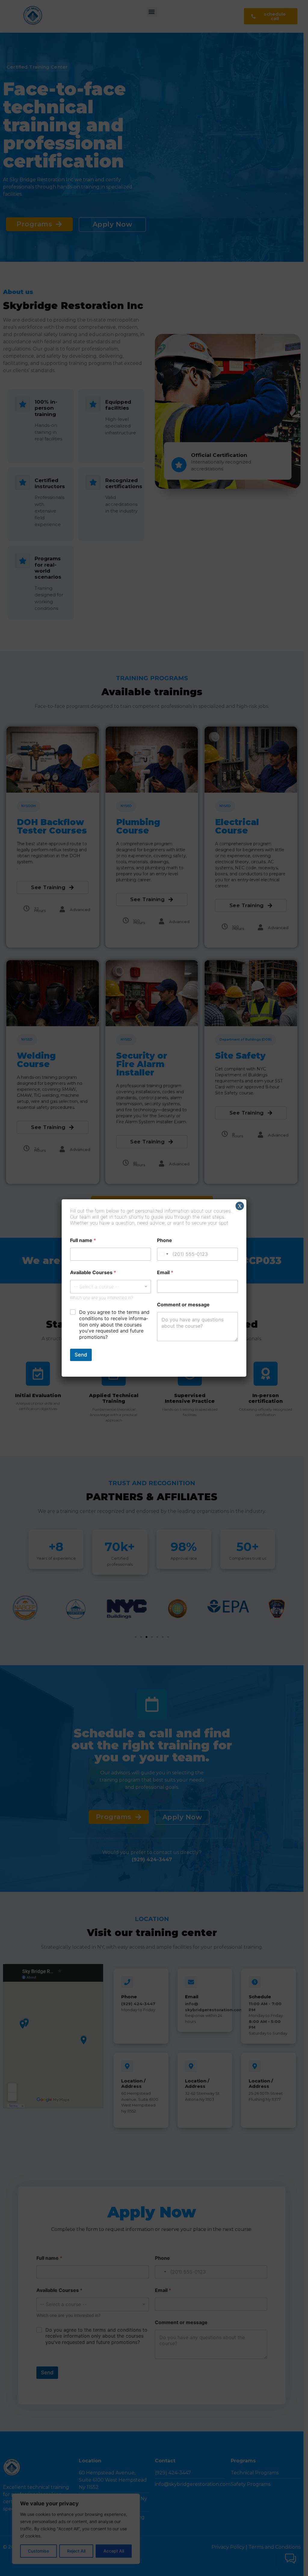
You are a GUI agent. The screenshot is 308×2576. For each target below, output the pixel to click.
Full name (83, 1240)
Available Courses (93, 1273)
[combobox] (111, 1287)
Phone (165, 1240)
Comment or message (183, 1305)
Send (81, 1355)
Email (165, 1273)
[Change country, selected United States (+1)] (164, 1254)
